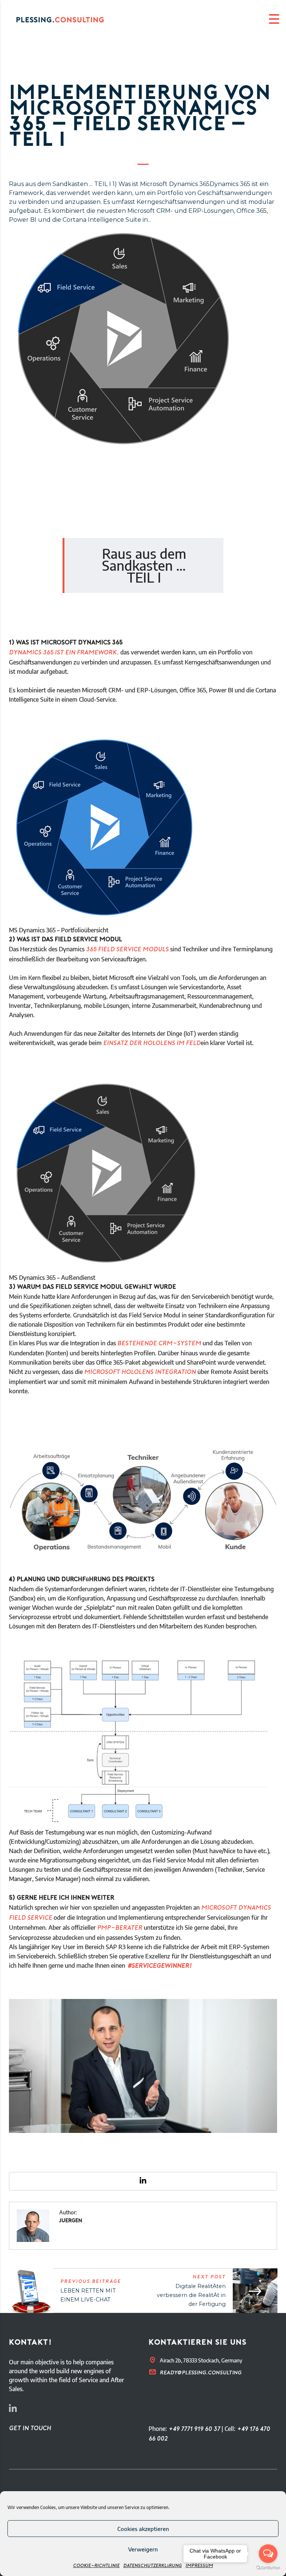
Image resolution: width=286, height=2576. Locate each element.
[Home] (67, 19)
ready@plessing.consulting (201, 2373)
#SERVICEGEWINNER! (159, 1966)
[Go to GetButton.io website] (268, 2568)
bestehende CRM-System (159, 1344)
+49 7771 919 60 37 (194, 2429)
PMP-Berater (120, 1928)
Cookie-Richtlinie (96, 2566)
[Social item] (13, 2410)
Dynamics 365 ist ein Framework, (64, 653)
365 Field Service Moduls (127, 950)
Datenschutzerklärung (152, 2566)
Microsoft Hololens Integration (140, 1372)
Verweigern (143, 2549)
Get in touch (30, 2429)
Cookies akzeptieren (143, 2529)
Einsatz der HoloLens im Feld (152, 1044)
